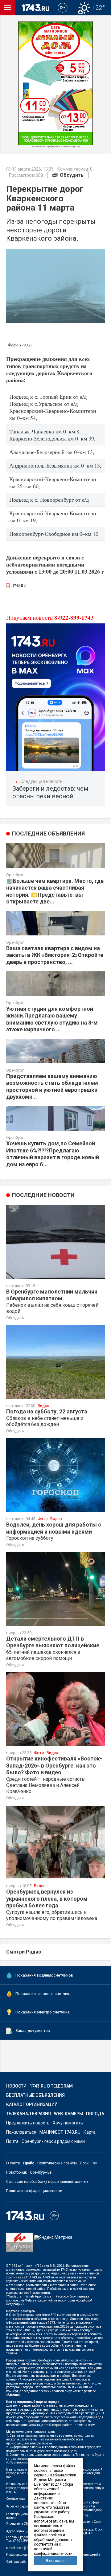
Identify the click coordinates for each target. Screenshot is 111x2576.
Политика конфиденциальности (34, 2191)
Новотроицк (16, 2172)
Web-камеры (68, 2114)
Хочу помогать (68, 2123)
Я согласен (56, 2561)
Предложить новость (28, 2123)
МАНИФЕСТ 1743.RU (60, 2132)
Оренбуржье (41, 2172)
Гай (95, 2163)
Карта (90, 2132)
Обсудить (72, 175)
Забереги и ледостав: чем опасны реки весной (50, 792)
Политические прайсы (57, 2163)
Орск (84, 2163)
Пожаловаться (21, 2132)
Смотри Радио (24, 1952)
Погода (95, 2114)
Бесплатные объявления (35, 2095)
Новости (16, 2086)
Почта (12, 2141)
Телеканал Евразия (29, 2114)
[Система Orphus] (20, 2246)
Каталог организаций (32, 2104)
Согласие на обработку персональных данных (47, 2182)
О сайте (13, 2163)
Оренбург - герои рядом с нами (53, 2141)
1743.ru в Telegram (51, 2086)
